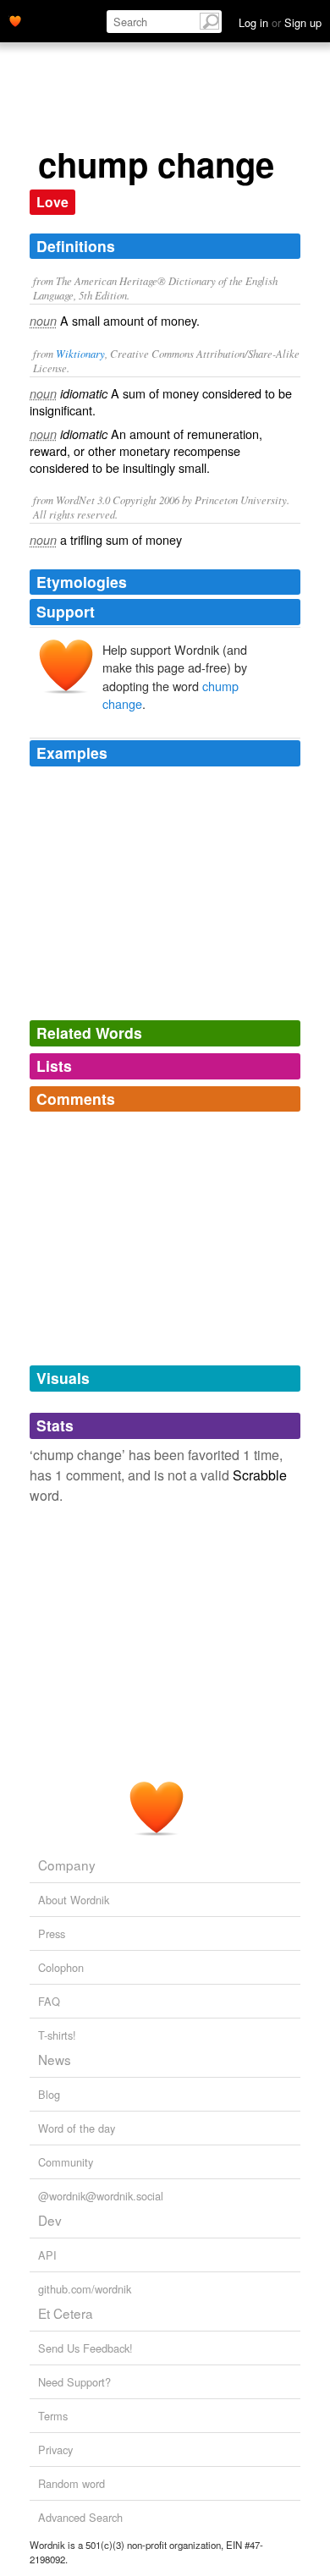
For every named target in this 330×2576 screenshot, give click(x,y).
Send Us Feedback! (85, 2348)
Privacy (55, 2450)
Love (52, 202)
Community (66, 2162)
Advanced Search (80, 2517)
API (47, 2255)
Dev (50, 2220)
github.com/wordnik (85, 2289)
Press (52, 1933)
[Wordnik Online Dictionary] (15, 19)
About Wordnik (74, 1900)
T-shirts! (57, 2035)
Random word (71, 2483)
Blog (49, 2094)
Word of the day (77, 2128)
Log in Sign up (280, 22)
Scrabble (260, 1475)
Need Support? (74, 2382)
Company (67, 1865)
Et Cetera (66, 2313)
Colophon (61, 1967)
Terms (53, 2416)
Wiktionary (80, 353)
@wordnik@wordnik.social (101, 2196)
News (55, 2059)
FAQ (49, 2001)
